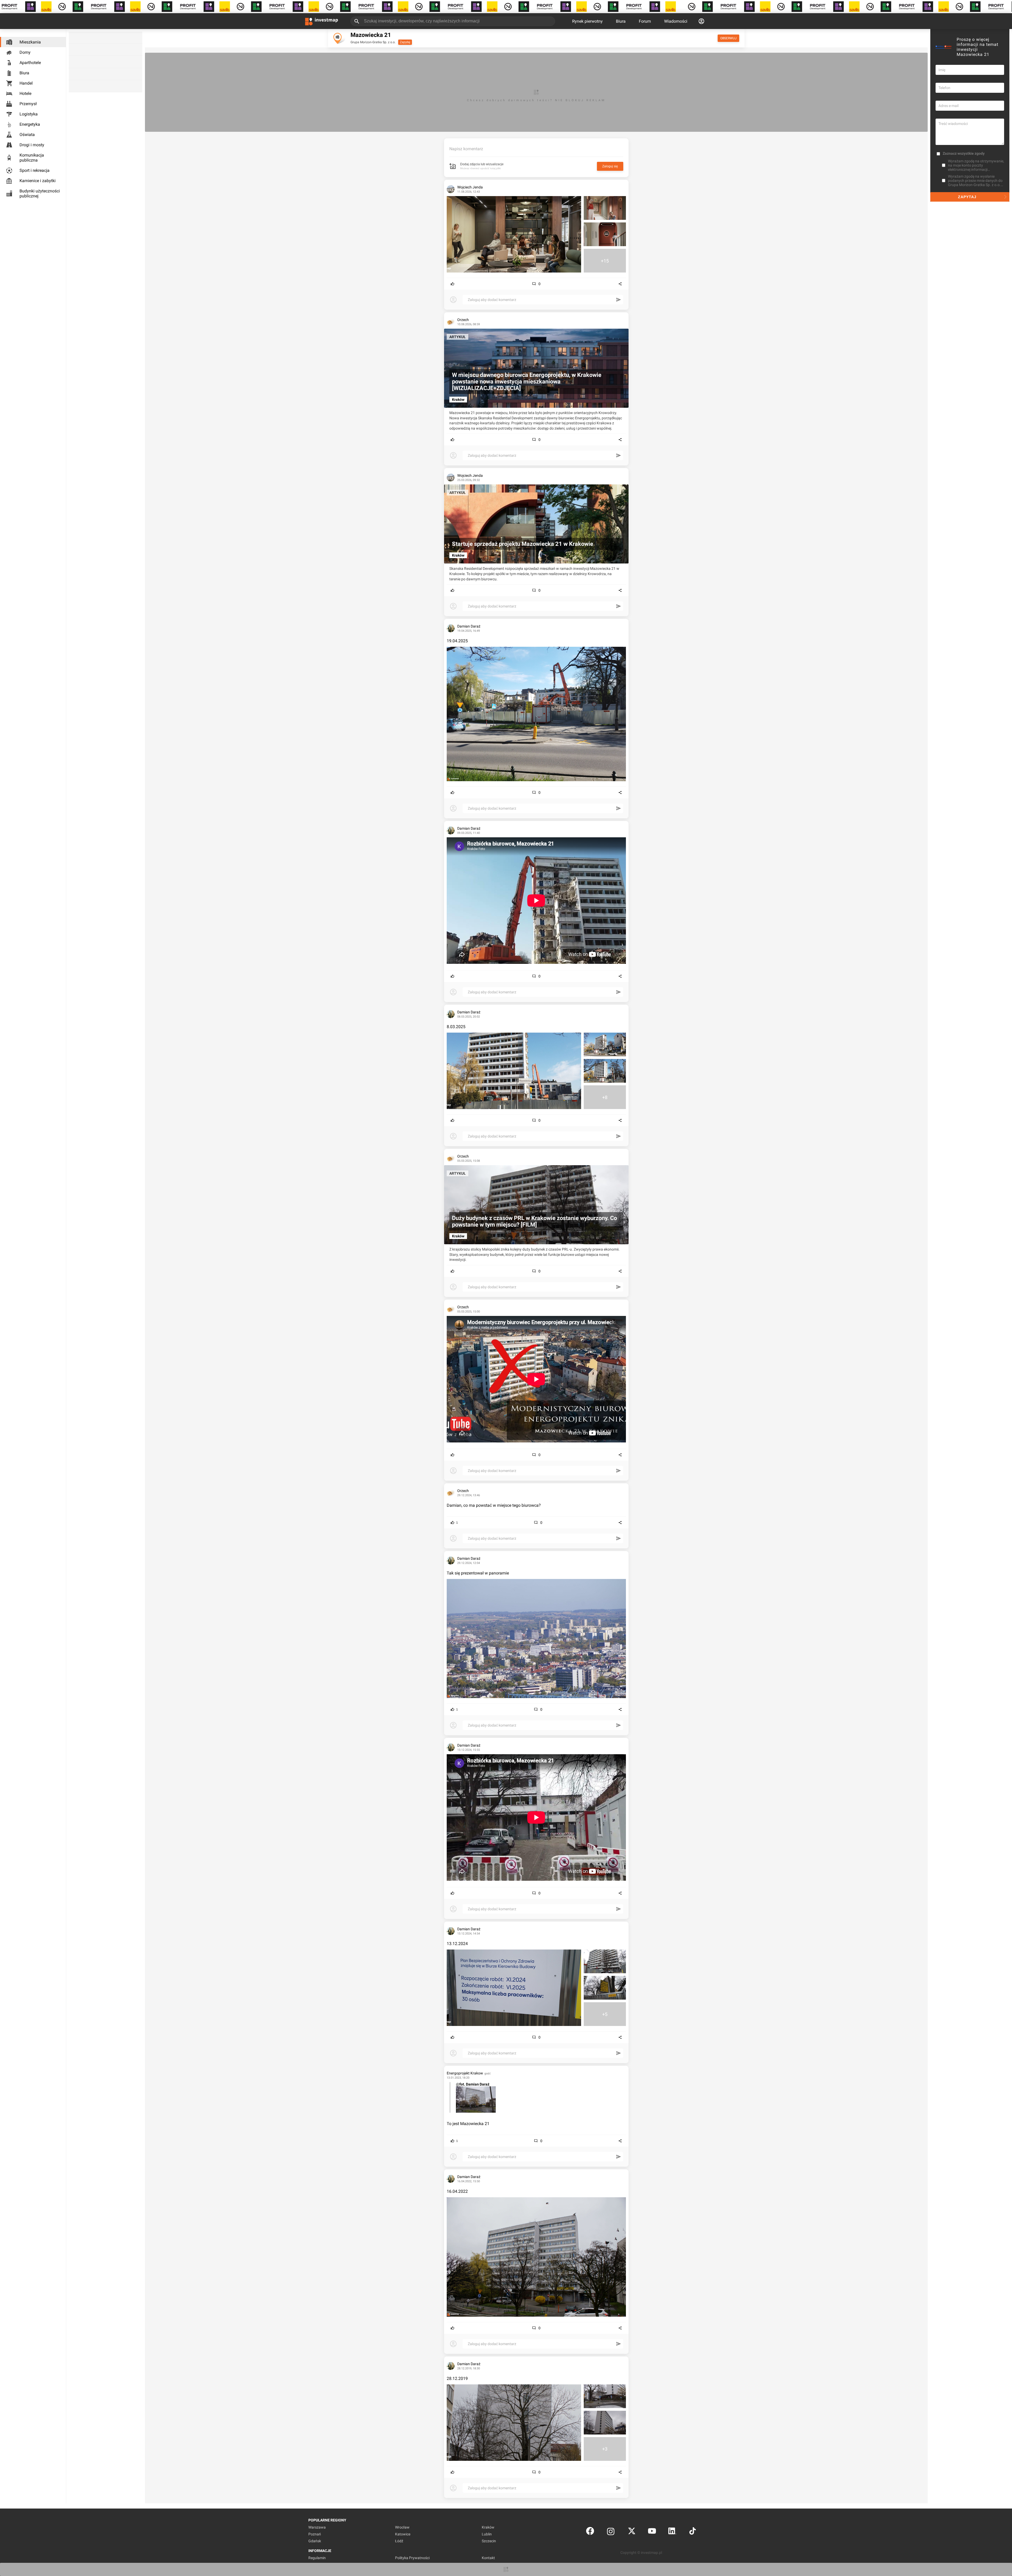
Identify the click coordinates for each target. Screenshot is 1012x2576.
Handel (26, 83)
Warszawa (317, 2527)
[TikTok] (693, 2532)
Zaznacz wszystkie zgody (964, 153)
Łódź (399, 2541)
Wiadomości (676, 21)
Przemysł (28, 104)
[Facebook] (590, 2532)
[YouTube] (652, 2532)
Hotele (25, 93)
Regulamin (317, 2558)
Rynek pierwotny (587, 21)
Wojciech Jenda (470, 187)
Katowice (403, 2534)
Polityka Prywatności (412, 2558)
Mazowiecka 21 (371, 35)
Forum (645, 21)
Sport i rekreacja (35, 170)
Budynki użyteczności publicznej (40, 193)
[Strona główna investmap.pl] (322, 21)
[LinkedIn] (672, 2532)
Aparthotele (30, 63)
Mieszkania (30, 42)
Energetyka (30, 124)
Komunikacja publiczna (32, 158)
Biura (621, 21)
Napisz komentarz (466, 149)
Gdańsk (315, 2541)
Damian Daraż (469, 626)
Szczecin (489, 2541)
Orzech (463, 320)
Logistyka (29, 114)
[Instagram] (611, 2532)
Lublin (487, 2534)
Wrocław (402, 2527)
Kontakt (488, 2558)
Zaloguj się (610, 166)
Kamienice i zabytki (38, 181)
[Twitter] (632, 2532)
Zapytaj (405, 42)
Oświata (27, 135)
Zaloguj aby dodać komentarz (492, 300)
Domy (25, 52)
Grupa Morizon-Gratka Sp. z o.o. (373, 42)
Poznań (315, 2534)
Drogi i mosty (32, 145)
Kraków (488, 2527)
